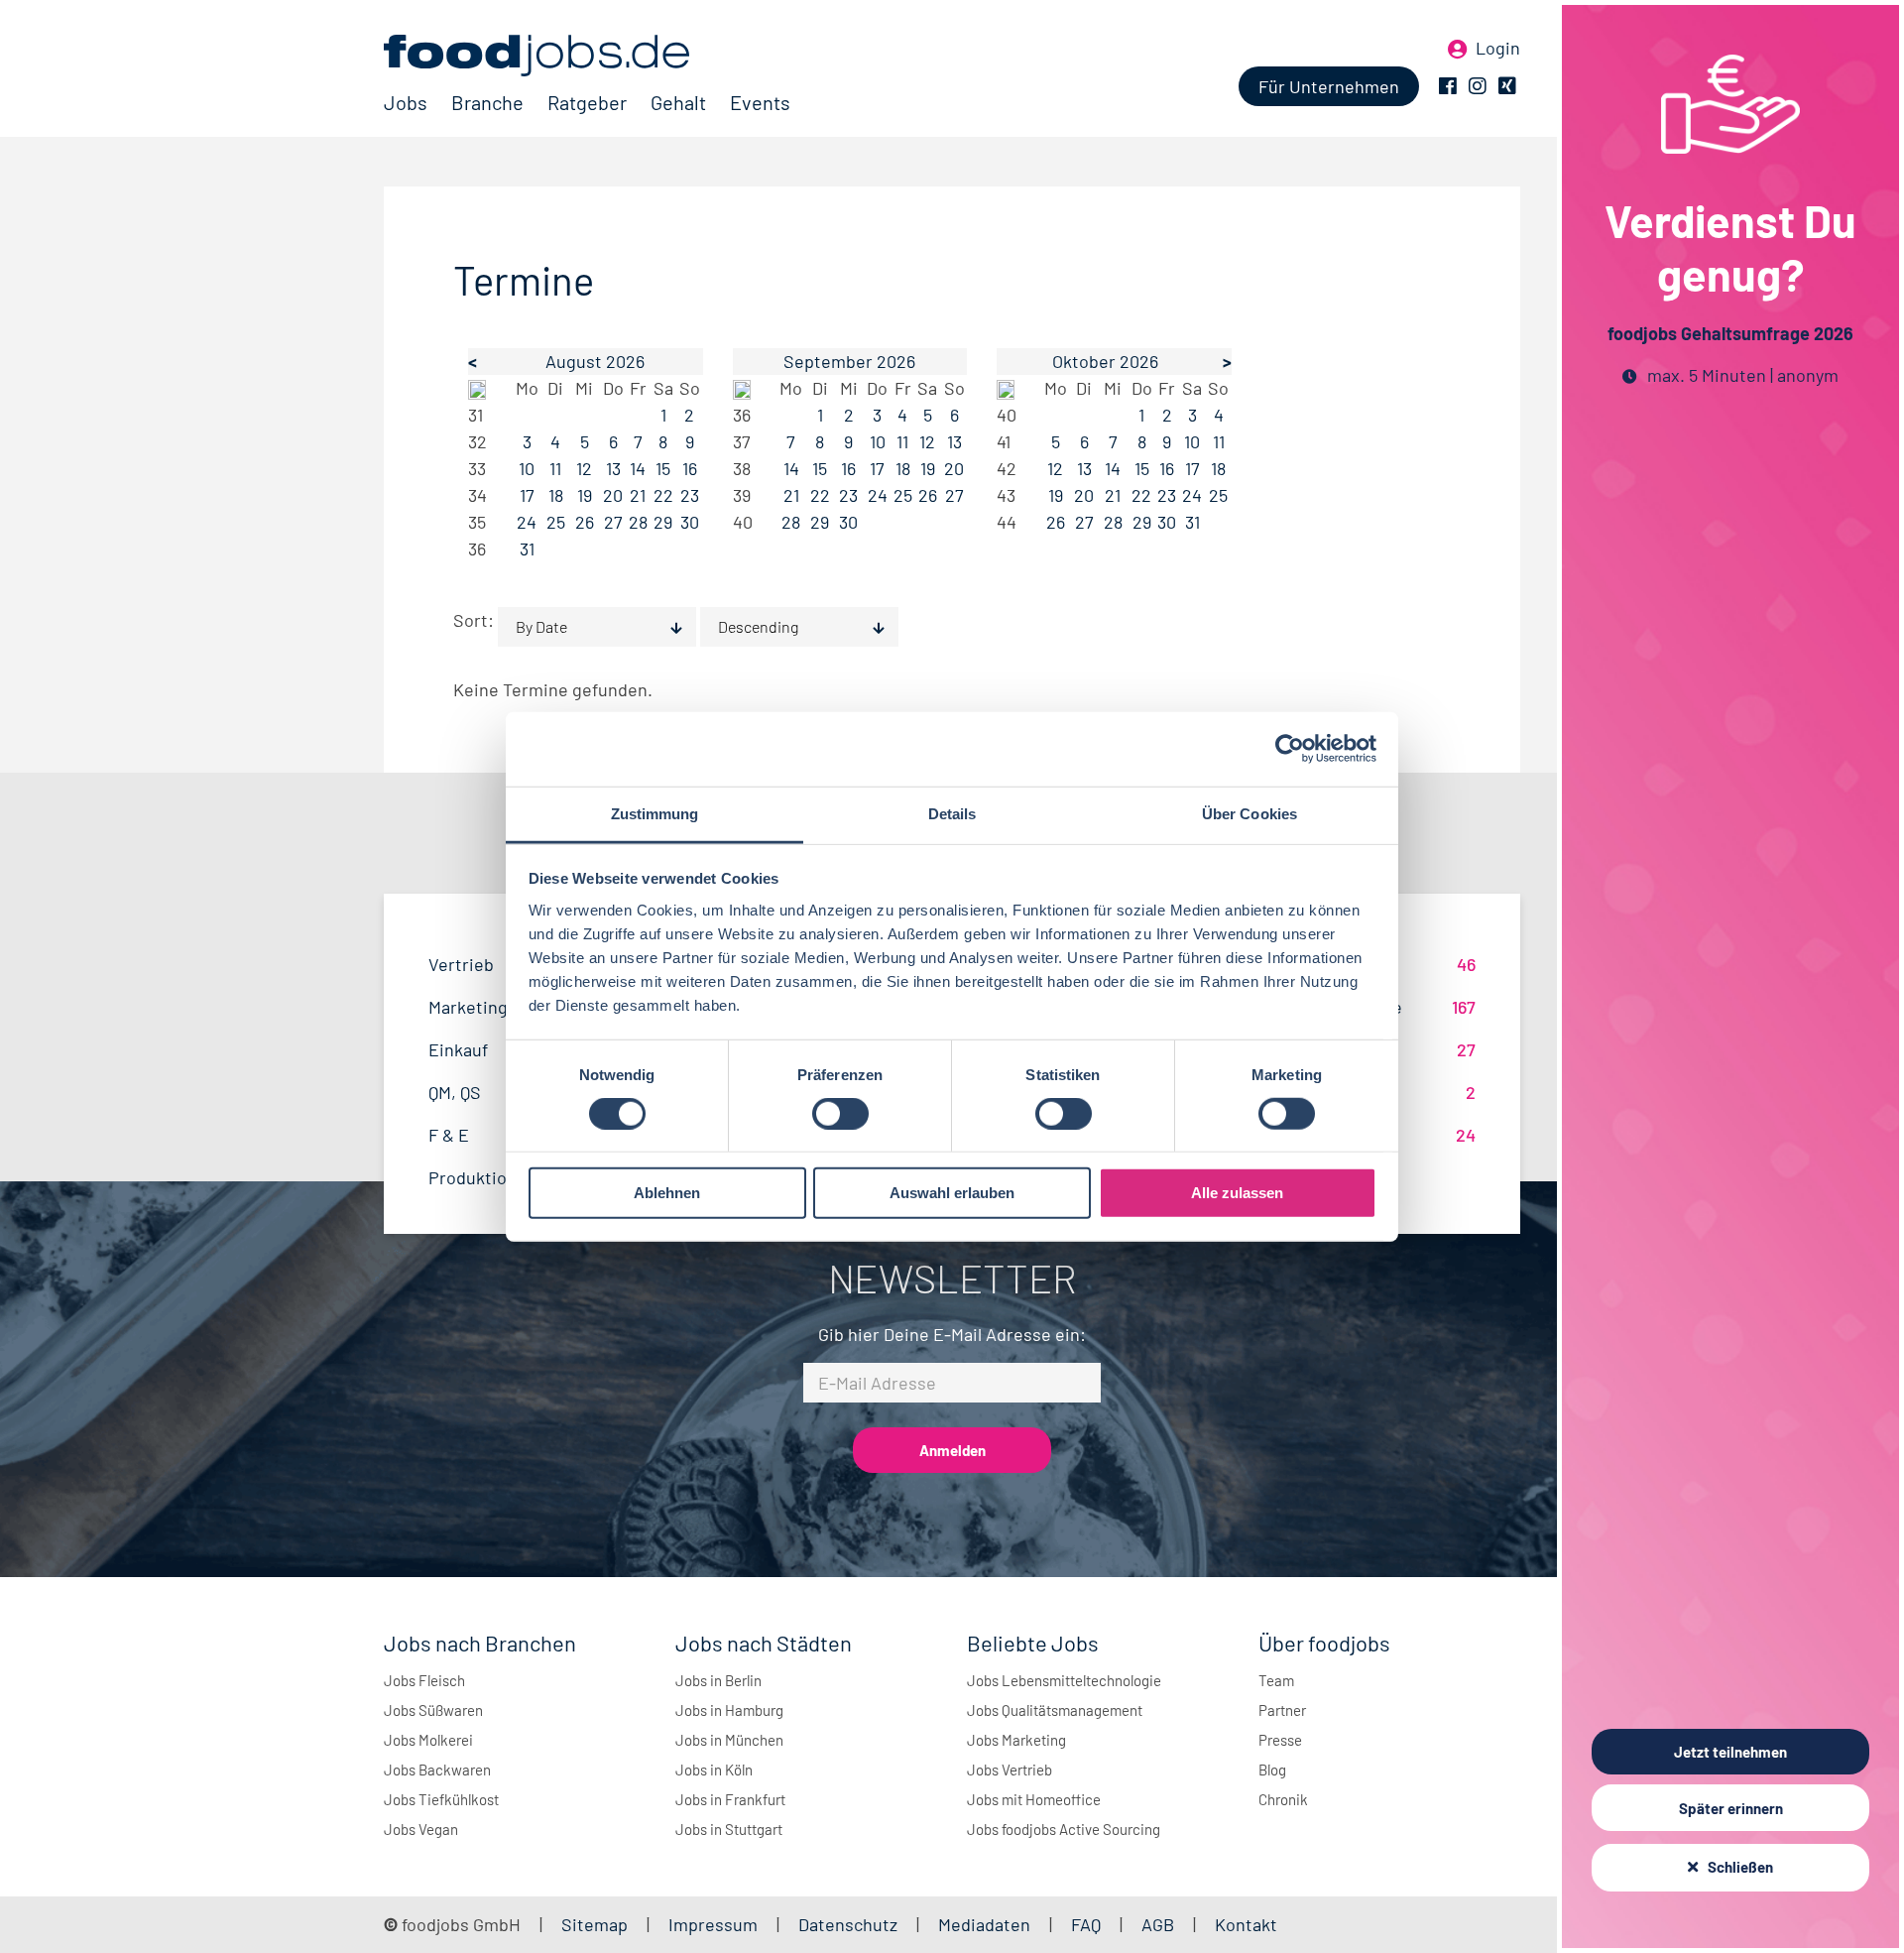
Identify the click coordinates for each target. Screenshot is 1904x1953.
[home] (587, 56)
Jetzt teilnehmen (1730, 1752)
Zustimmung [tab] (655, 813)
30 (690, 522)
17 (527, 495)
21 (638, 495)
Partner (1282, 1710)
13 (613, 468)
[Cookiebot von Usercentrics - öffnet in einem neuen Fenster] (1290, 749)
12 (584, 468)
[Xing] (1507, 86)
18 (556, 495)
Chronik (1283, 1799)
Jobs (406, 102)
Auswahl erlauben (952, 1193)
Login (1498, 48)
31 (527, 549)
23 (690, 495)
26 (585, 522)
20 (613, 495)
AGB (1160, 1924)
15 (663, 468)
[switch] (840, 1114)
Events (760, 102)
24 (527, 522)
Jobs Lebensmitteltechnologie (1064, 1680)
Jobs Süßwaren (433, 1710)
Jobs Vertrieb (1010, 1770)
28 (638, 522)
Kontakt (1246, 1924)
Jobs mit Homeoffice (1034, 1799)
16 (690, 468)
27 (613, 522)
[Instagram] (1478, 86)
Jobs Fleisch (424, 1680)
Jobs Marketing (1016, 1740)
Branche (487, 102)
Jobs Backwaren (437, 1770)
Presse (1280, 1740)
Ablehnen (667, 1193)
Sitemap (595, 1924)
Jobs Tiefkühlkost (441, 1799)
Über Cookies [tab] (1249, 813)
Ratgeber (587, 102)
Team (1276, 1680)
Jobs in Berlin (718, 1680)
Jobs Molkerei (428, 1740)
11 (555, 468)
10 (527, 468)
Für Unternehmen (1329, 86)
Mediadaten (984, 1924)
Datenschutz (850, 1924)
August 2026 (595, 361)
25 (556, 522)
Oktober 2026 (1105, 361)
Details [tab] (952, 813)
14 (638, 468)
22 (663, 495)
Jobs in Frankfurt (730, 1799)
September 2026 (849, 361)
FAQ (1086, 1924)
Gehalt (678, 102)
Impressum (713, 1924)
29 (663, 522)
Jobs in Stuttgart (729, 1829)
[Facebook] (1448, 86)
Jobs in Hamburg (729, 1710)
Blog (1272, 1770)
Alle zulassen (1237, 1193)
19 (585, 495)
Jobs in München (729, 1740)
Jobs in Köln (714, 1770)
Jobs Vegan (421, 1829)
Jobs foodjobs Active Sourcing (1064, 1829)
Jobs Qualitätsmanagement (1055, 1710)
